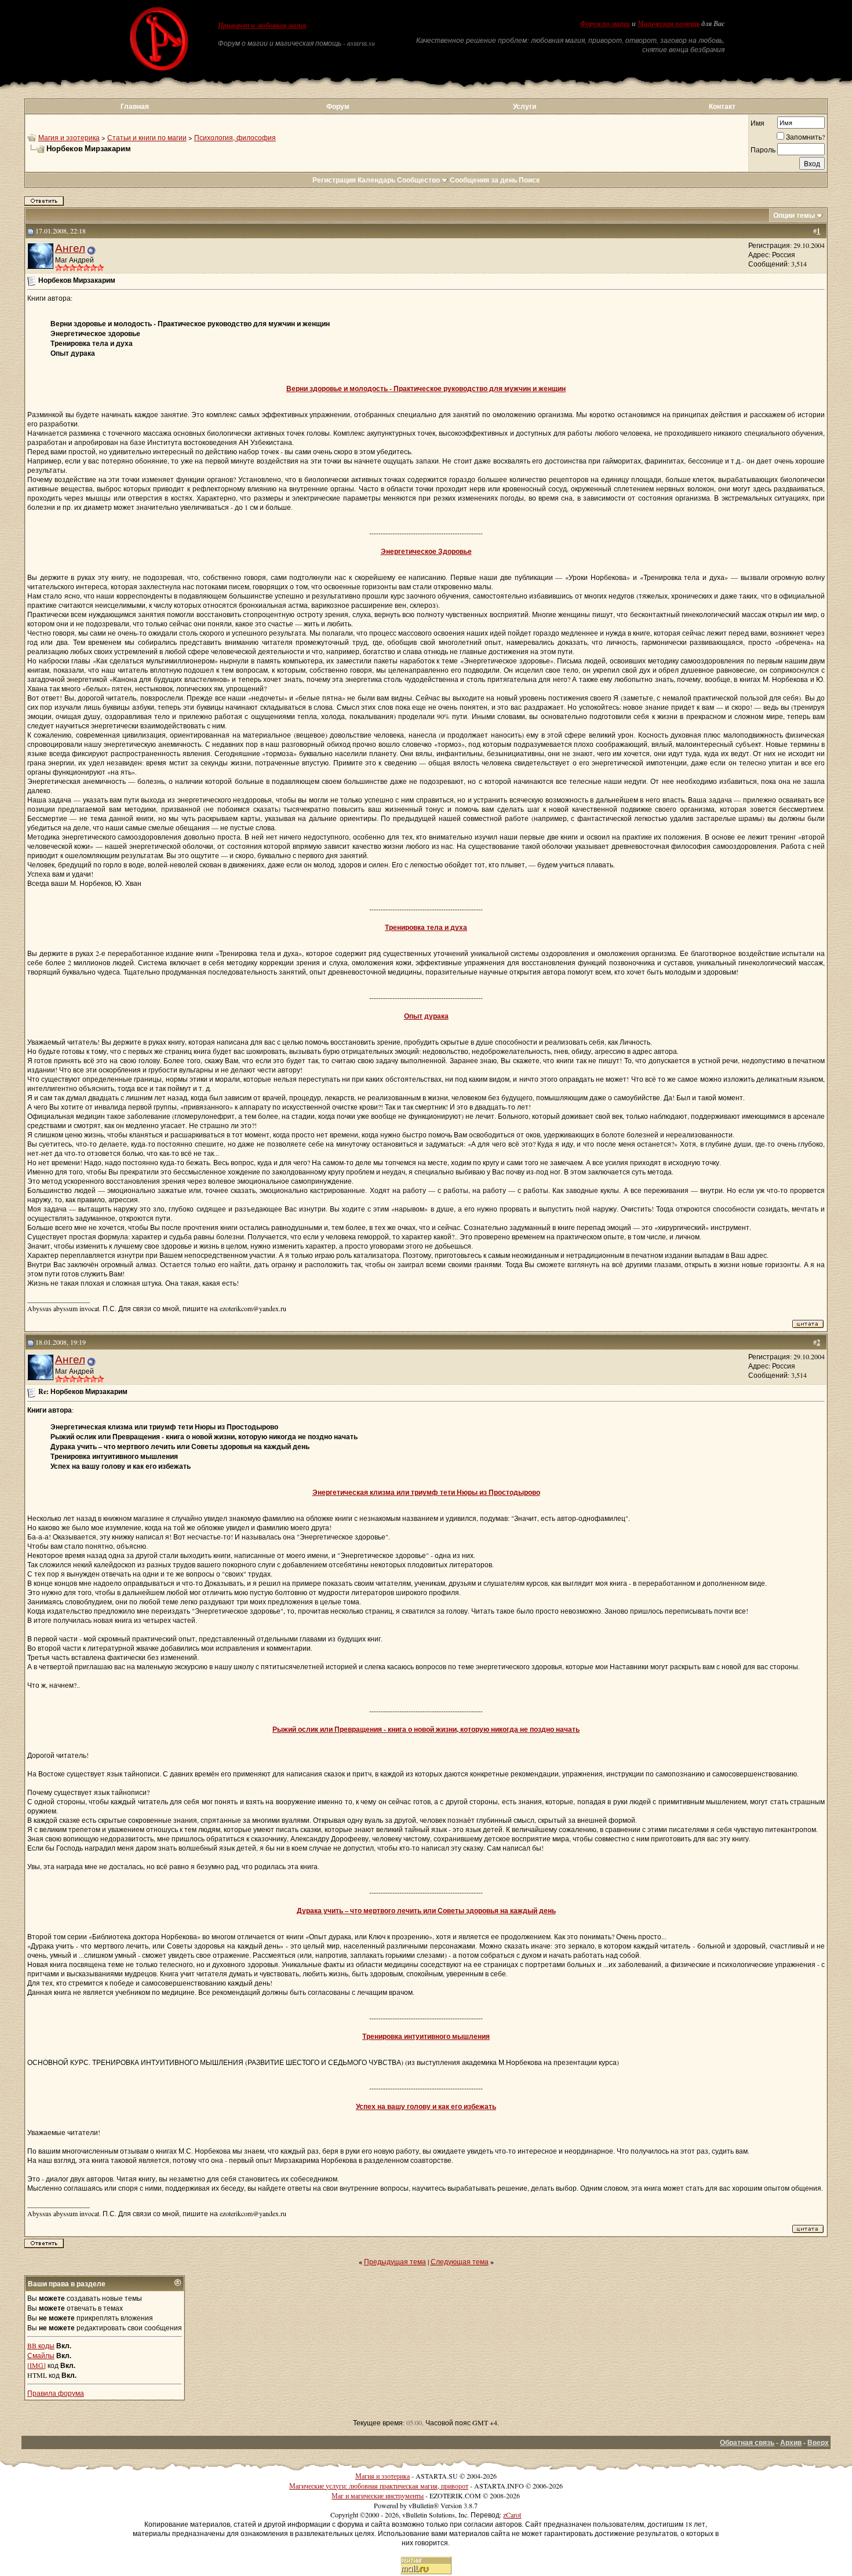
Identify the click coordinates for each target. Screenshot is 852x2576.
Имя (758, 123)
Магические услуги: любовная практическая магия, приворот (379, 2486)
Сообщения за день (483, 180)
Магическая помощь (669, 24)
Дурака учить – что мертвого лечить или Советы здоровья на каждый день (426, 1911)
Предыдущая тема (395, 2261)
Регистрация (334, 180)
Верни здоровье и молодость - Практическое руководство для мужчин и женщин (426, 388)
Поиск (529, 180)
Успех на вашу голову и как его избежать (426, 2106)
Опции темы (794, 215)
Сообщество (418, 180)
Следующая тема (460, 2261)
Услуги (525, 106)
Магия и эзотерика (69, 137)
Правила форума (56, 2393)
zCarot (512, 2515)
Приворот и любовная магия (262, 25)
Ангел (70, 248)
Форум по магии (605, 24)
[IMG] (37, 2365)
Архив (791, 2442)
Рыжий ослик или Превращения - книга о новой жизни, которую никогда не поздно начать (426, 1729)
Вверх (818, 2442)
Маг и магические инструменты (378, 2495)
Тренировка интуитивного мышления (426, 2036)
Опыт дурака (426, 1016)
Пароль (763, 149)
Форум (338, 106)
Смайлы (41, 2355)
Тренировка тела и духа (426, 927)
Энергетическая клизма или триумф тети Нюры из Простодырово (426, 1492)
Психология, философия (235, 137)
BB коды (41, 2345)
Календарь (376, 180)
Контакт (722, 106)
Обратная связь (747, 2442)
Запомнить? (805, 137)
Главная (135, 106)
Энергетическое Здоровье (426, 551)
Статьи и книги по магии (147, 137)
